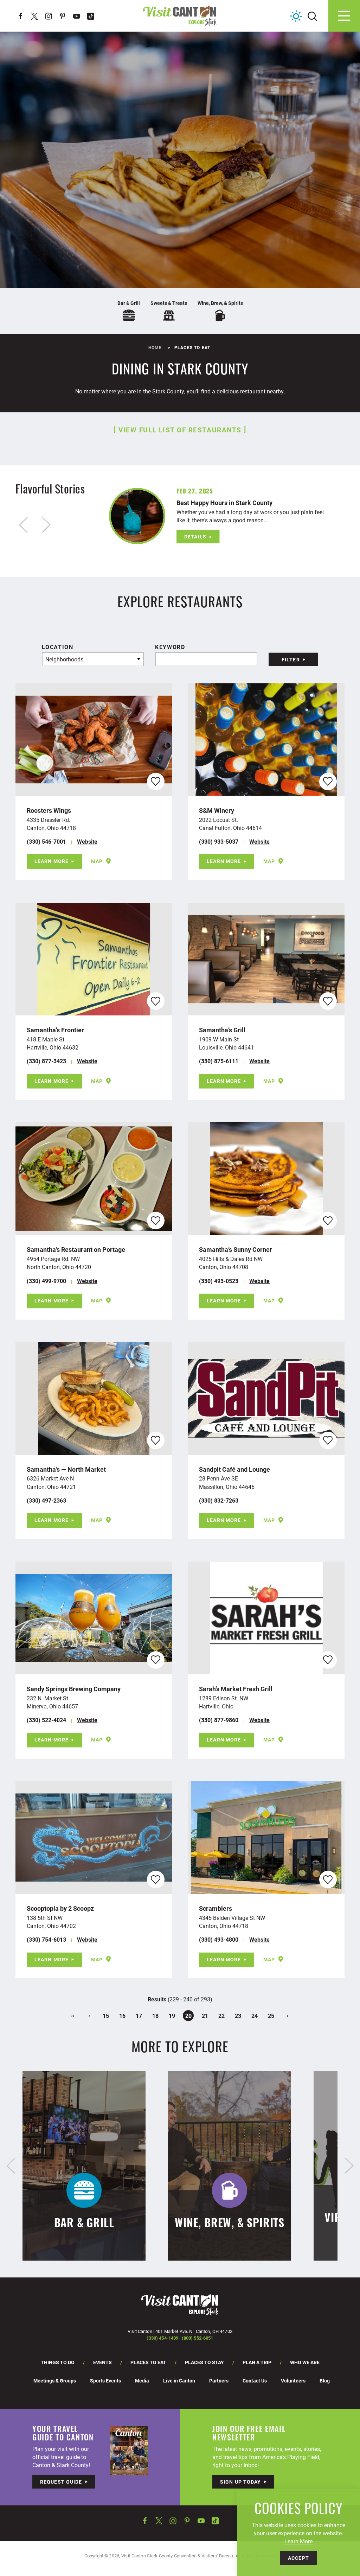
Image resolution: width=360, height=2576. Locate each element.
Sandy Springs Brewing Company (74, 1689)
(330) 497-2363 (46, 1500)
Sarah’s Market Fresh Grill (236, 1689)
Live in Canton (179, 2381)
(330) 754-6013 (46, 1939)
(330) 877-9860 (219, 1720)
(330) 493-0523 (219, 1281)
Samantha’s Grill (222, 1030)
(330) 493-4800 (219, 1939)
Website (87, 841)
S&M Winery (217, 810)
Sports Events (105, 2381)
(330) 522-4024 (46, 1720)
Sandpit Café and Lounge (234, 1469)
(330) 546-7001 (46, 841)
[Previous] (11, 2166)
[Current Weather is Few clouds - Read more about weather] (296, 16)
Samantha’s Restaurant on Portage (76, 1249)
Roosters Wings (49, 810)
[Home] (180, 16)
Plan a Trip (257, 2362)
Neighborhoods (64, 659)
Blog (325, 2381)
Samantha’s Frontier (55, 1030)
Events (102, 2362)
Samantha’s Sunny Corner (236, 1249)
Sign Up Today (241, 2482)
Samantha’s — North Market (66, 1469)
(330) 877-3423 (46, 1061)
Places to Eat (148, 2362)
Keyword (170, 647)
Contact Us (255, 2381)
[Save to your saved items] (156, 781)
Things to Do (58, 2362)
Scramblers (216, 1908)
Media (142, 2381)
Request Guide (61, 2482)
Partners (219, 2381)
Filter (291, 659)
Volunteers (293, 2381)
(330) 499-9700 (46, 1281)
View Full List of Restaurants (180, 430)
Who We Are (305, 2362)
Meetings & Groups (55, 2381)
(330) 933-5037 (219, 841)
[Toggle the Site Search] (312, 16)
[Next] (349, 2166)
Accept (298, 2558)
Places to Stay (204, 2362)
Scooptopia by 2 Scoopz (60, 1908)
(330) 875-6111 (219, 1061)
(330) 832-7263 (219, 1500)
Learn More (52, 861)
